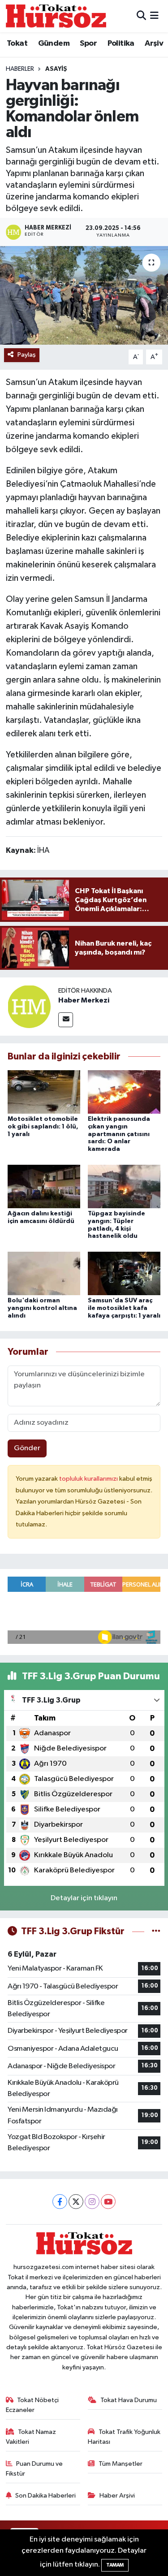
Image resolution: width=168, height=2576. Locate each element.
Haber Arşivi (117, 2496)
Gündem (54, 43)
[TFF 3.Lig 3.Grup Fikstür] (156, 1931)
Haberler (20, 69)
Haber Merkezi (84, 1000)
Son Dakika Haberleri (45, 2496)
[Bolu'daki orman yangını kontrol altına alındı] (44, 1273)
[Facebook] (60, 2202)
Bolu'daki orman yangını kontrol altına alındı (42, 1308)
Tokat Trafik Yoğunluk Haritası (124, 2437)
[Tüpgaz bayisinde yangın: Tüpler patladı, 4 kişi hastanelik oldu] (124, 1186)
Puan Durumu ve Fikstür (34, 2469)
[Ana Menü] (154, 16)
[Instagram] (92, 2202)
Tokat (17, 43)
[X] (76, 2202)
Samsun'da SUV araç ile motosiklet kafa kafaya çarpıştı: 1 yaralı (124, 1308)
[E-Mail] (66, 1020)
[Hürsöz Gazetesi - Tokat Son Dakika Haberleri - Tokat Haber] (56, 16)
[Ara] (141, 16)
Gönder (27, 1448)
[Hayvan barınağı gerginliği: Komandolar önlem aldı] (84, 295)
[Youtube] (108, 2202)
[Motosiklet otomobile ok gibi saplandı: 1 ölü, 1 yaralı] (44, 1091)
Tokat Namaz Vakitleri (31, 2437)
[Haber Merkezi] (29, 1006)
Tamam (115, 2565)
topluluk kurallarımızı (89, 1479)
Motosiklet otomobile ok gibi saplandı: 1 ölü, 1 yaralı (43, 1127)
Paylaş (27, 355)
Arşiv (154, 43)
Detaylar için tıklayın (84, 1898)
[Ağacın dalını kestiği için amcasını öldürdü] (44, 1186)
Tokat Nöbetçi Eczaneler (32, 2405)
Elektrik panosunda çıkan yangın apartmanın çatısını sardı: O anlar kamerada (119, 1134)
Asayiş (56, 69)
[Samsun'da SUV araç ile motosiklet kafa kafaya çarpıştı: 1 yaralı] (124, 1273)
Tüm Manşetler (121, 2464)
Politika (121, 43)
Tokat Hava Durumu (129, 2400)
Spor (88, 43)
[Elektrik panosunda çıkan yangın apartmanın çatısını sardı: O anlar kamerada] (124, 1091)
